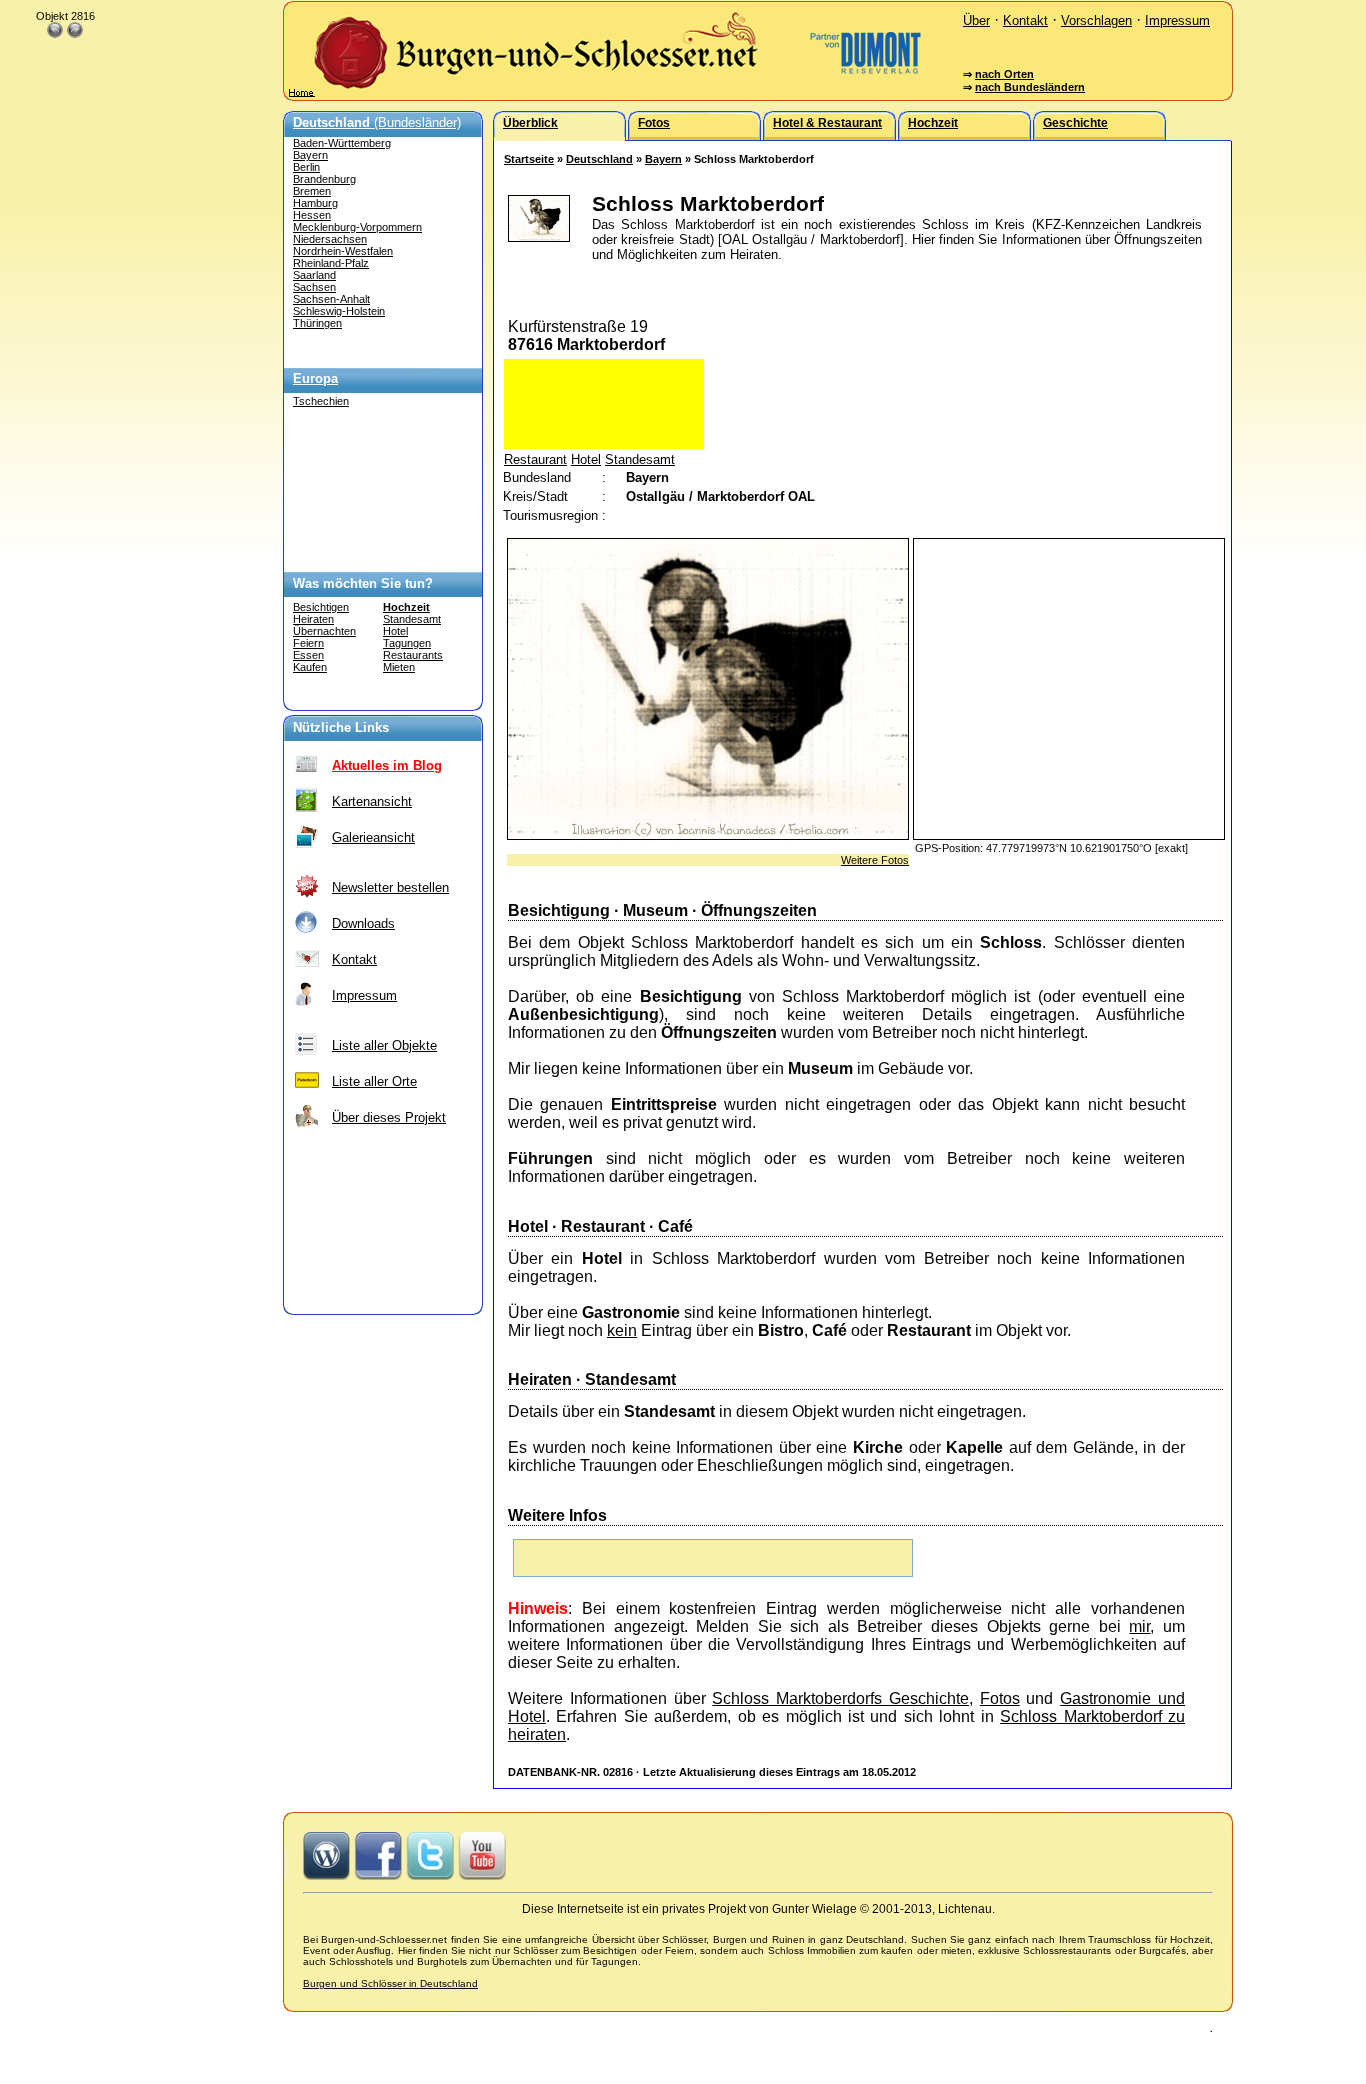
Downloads (363, 923)
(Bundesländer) (377, 122)
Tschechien (321, 401)
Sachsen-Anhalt (331, 299)
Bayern (310, 155)
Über (976, 20)
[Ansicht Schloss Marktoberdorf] (708, 834)
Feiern (308, 643)
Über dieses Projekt (389, 1117)
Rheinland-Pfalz (331, 263)
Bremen (312, 191)
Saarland (314, 275)
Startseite (529, 159)
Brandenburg (324, 179)
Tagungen (407, 643)
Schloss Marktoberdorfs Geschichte (840, 1698)
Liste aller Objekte (384, 1045)
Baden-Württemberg (342, 143)
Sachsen (314, 287)
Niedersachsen (330, 239)
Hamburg (315, 203)
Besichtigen (321, 607)
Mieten (399, 667)
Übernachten (324, 631)
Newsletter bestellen (390, 887)
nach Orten (1004, 74)
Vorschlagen (1096, 20)
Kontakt (1025, 20)
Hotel (395, 631)
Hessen (312, 215)
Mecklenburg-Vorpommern (357, 227)
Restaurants (413, 655)
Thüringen (317, 323)
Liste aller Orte (374, 1081)
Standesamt (412, 619)
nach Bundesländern (1030, 87)
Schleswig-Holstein (339, 311)
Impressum (1177, 20)
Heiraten (313, 619)
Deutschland (599, 159)
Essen (308, 655)
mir (1139, 1626)
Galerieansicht (373, 837)
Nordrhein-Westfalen (343, 251)
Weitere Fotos (875, 860)
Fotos (1000, 1698)
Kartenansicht (372, 801)
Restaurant (535, 459)
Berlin (306, 167)
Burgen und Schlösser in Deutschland (390, 1983)
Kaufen (310, 667)
